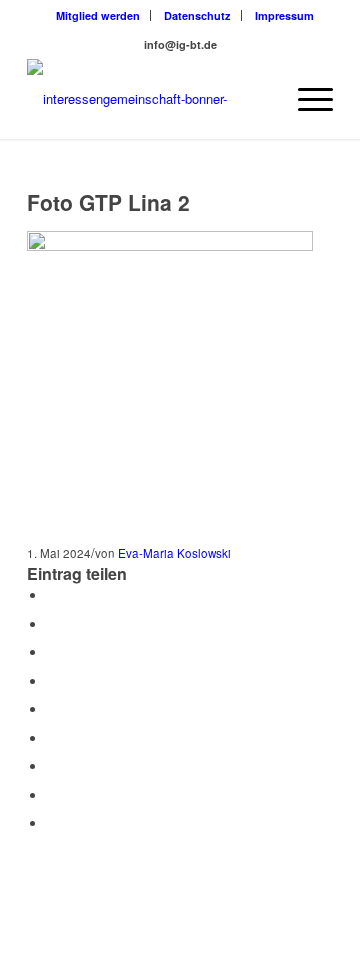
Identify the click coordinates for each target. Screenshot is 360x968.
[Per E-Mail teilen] (52, 823)
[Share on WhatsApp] (52, 652)
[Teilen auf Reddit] (52, 795)
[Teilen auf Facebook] (52, 595)
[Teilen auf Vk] (52, 766)
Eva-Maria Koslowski (174, 553)
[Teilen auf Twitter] (52, 624)
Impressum (284, 15)
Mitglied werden (98, 15)
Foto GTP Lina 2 (108, 202)
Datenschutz (197, 15)
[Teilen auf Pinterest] (52, 681)
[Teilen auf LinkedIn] (52, 709)
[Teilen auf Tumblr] (52, 738)
